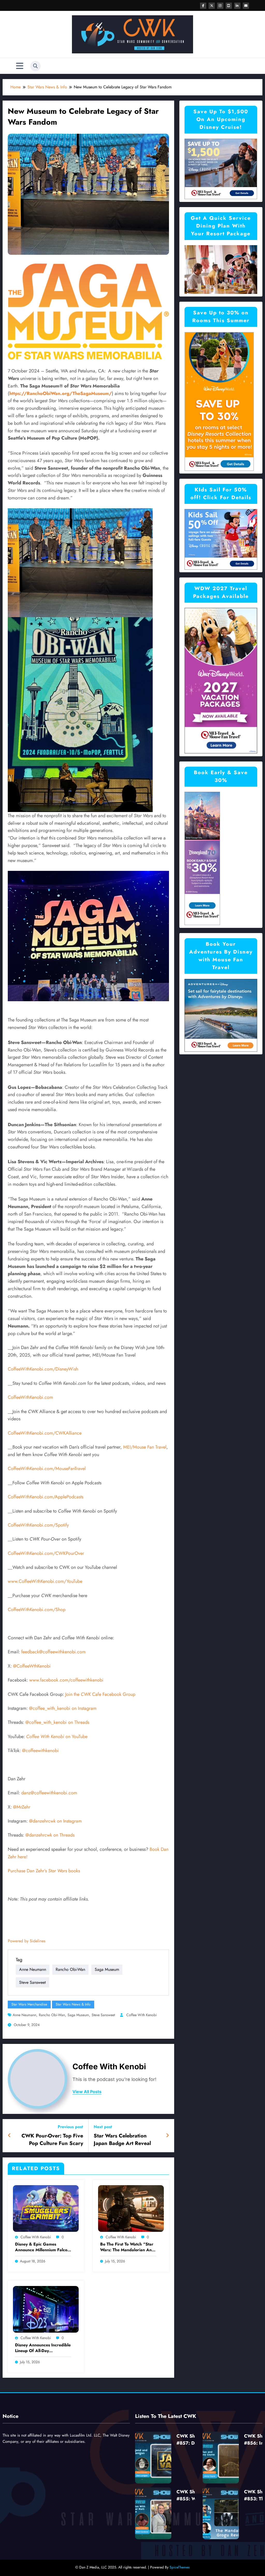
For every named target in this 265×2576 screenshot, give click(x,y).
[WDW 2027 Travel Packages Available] (221, 680)
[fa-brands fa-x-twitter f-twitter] (212, 6)
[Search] (35, 66)
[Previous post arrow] (9, 2136)
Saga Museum (107, 1969)
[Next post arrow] (167, 2136)
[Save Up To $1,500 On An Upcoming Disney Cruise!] (221, 169)
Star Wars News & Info (73, 2004)
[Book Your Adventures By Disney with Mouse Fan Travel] (221, 1015)
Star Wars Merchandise (29, 2004)
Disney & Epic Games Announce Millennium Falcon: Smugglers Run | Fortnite (43, 2247)
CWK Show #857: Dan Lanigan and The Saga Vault (190, 2440)
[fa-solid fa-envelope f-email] (246, 6)
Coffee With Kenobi (142, 2015)
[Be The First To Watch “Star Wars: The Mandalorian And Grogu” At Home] (131, 2208)
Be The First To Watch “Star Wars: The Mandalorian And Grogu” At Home (127, 2247)
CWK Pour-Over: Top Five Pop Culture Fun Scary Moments (52, 2140)
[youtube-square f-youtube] (229, 6)
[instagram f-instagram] (220, 6)
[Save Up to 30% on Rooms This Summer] (219, 401)
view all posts (87, 2092)
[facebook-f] (203, 6)
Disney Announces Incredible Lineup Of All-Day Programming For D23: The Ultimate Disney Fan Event (43, 2348)
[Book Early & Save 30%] (202, 858)
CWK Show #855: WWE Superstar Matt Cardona (190, 2495)
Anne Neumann (33, 1969)
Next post (103, 2127)
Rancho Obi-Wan (70, 1969)
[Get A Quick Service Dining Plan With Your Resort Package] (221, 269)
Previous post (70, 2127)
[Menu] (20, 66)
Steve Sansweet (32, 1982)
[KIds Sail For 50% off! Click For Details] (221, 539)
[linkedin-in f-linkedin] (237, 6)
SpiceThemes (180, 2567)
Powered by (27, 1941)
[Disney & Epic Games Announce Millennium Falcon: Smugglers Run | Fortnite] (46, 2208)
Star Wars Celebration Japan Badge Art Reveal (122, 2140)
